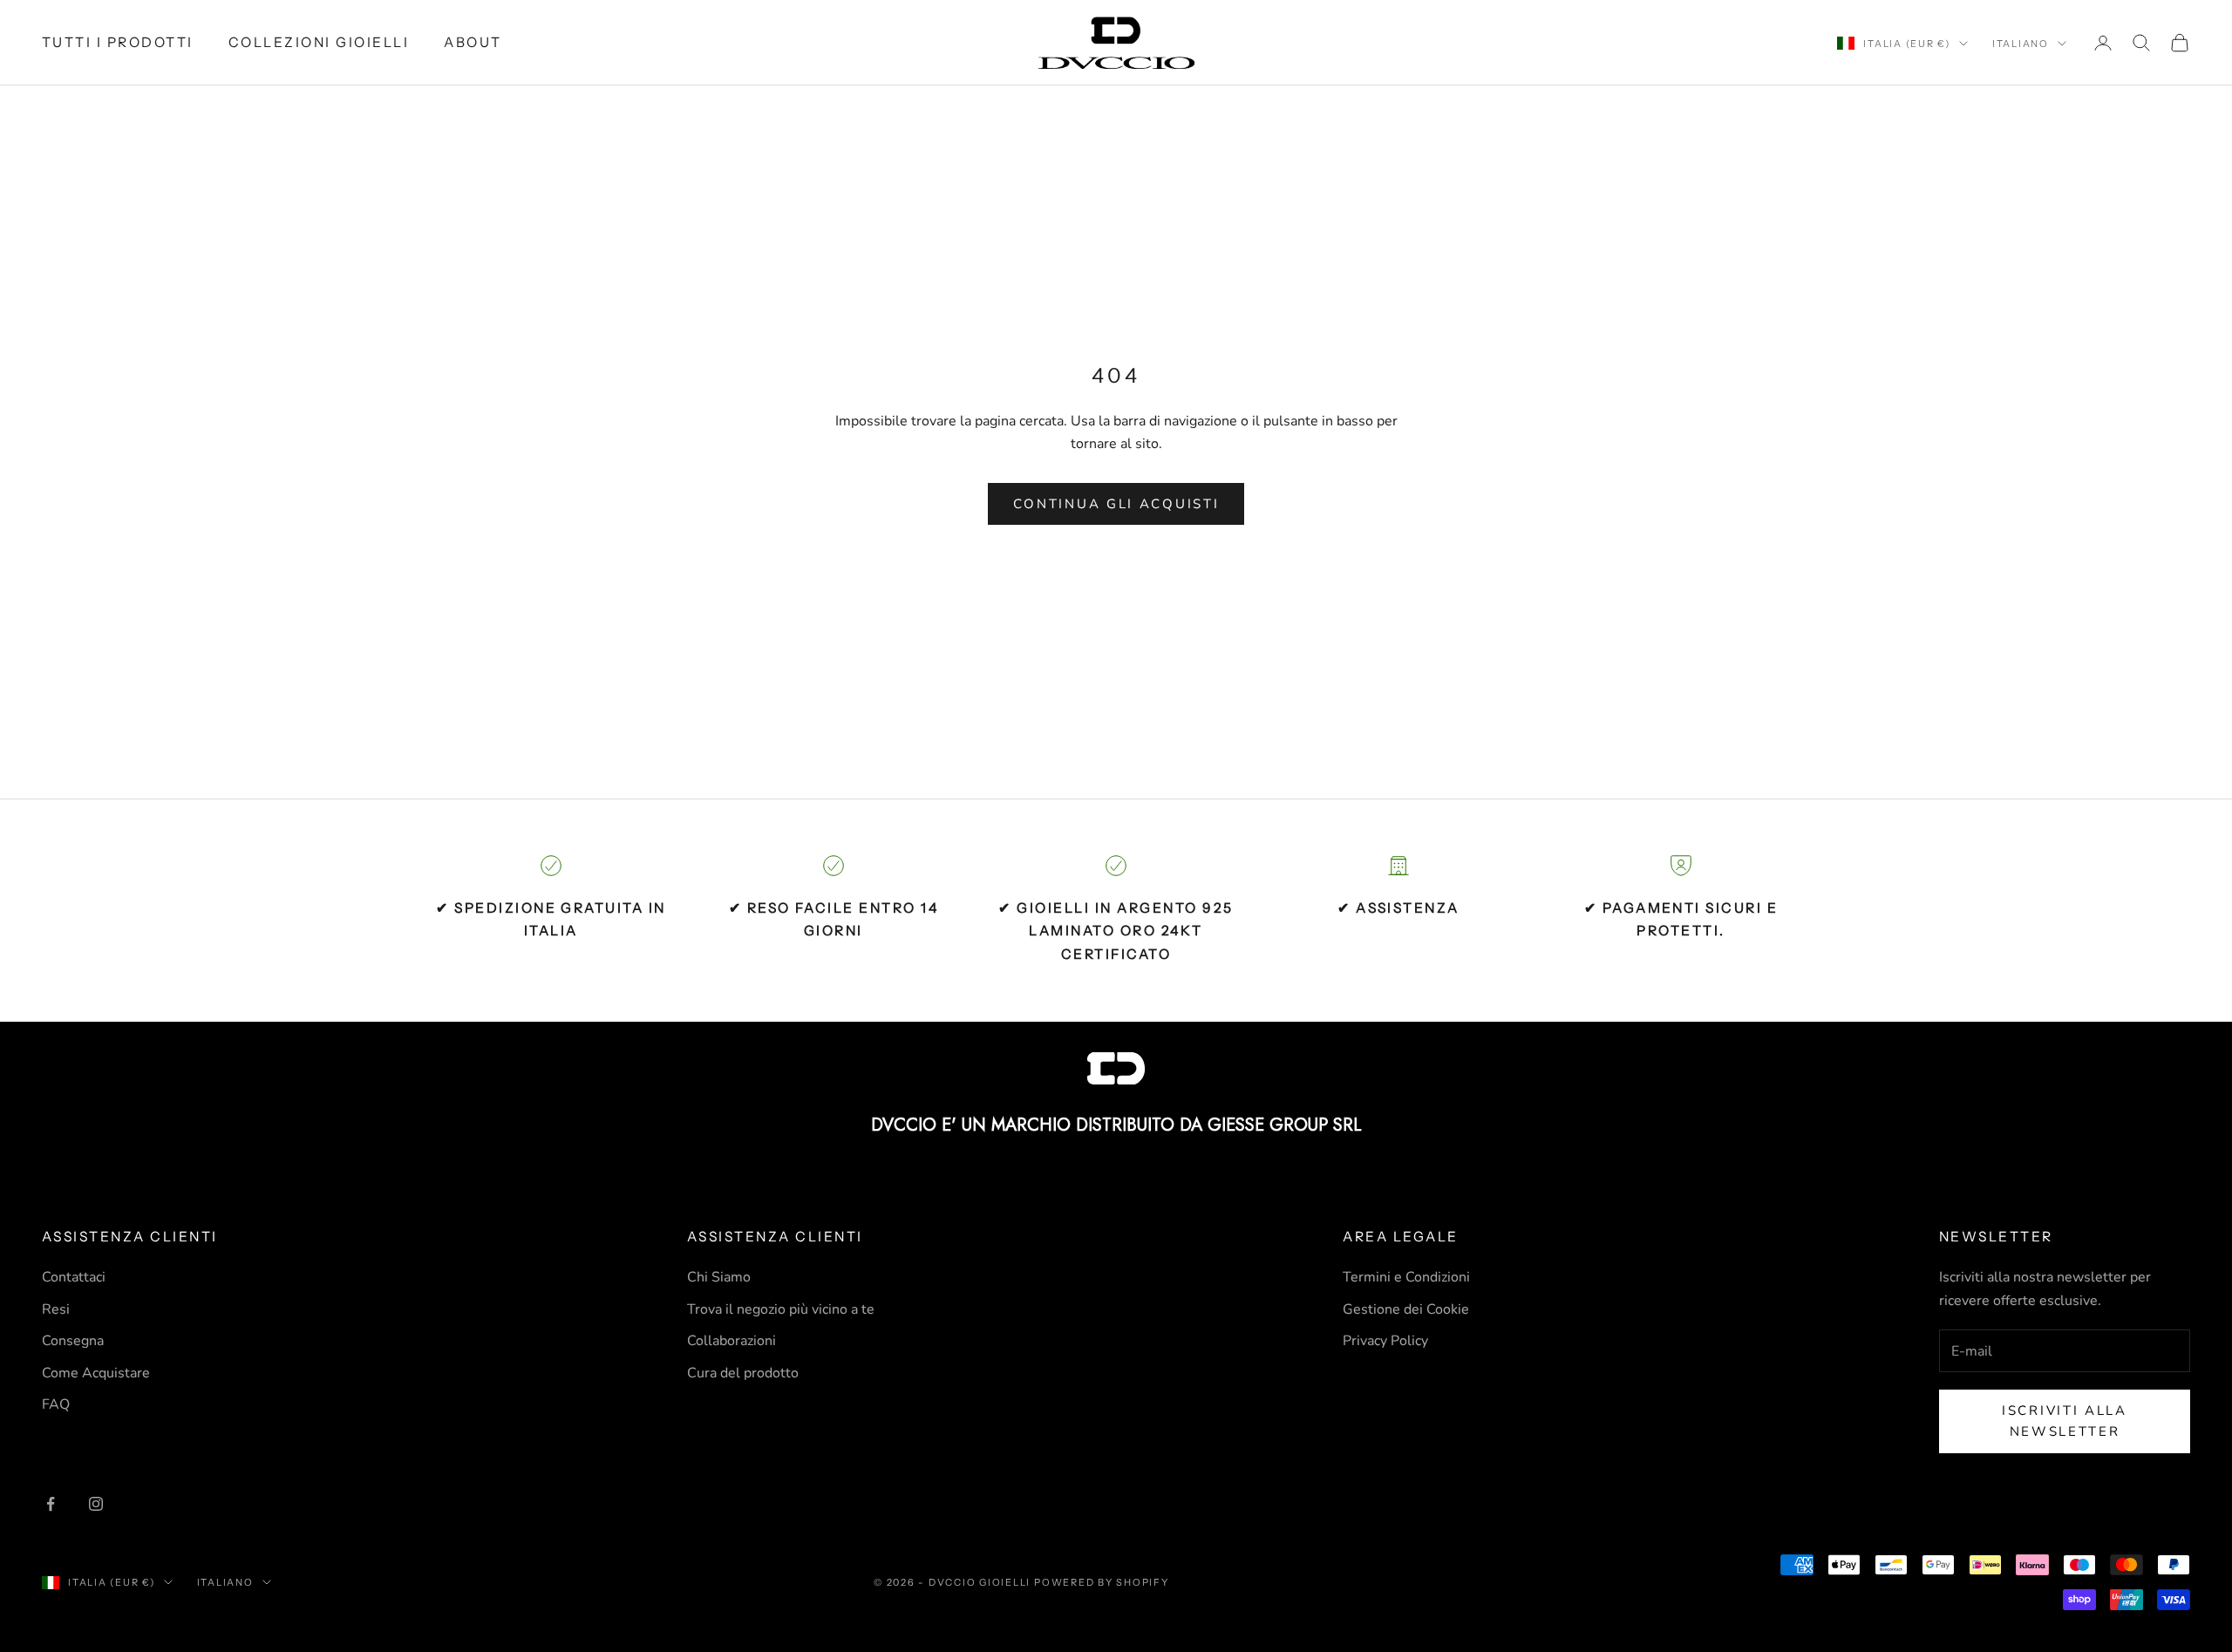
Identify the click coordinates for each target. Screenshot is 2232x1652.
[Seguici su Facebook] (51, 1504)
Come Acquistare (96, 1373)
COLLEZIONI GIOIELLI (319, 42)
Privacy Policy (1385, 1341)
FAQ (56, 1404)
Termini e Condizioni (1406, 1277)
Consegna (73, 1341)
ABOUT (473, 42)
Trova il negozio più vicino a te (781, 1309)
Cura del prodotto (743, 1373)
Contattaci (74, 1277)
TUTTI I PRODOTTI (118, 42)
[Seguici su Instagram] (96, 1504)
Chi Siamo (719, 1277)
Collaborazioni (732, 1341)
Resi (56, 1309)
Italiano (2021, 44)
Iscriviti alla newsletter (2065, 1421)
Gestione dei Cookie (1406, 1309)
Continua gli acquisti (1116, 504)
